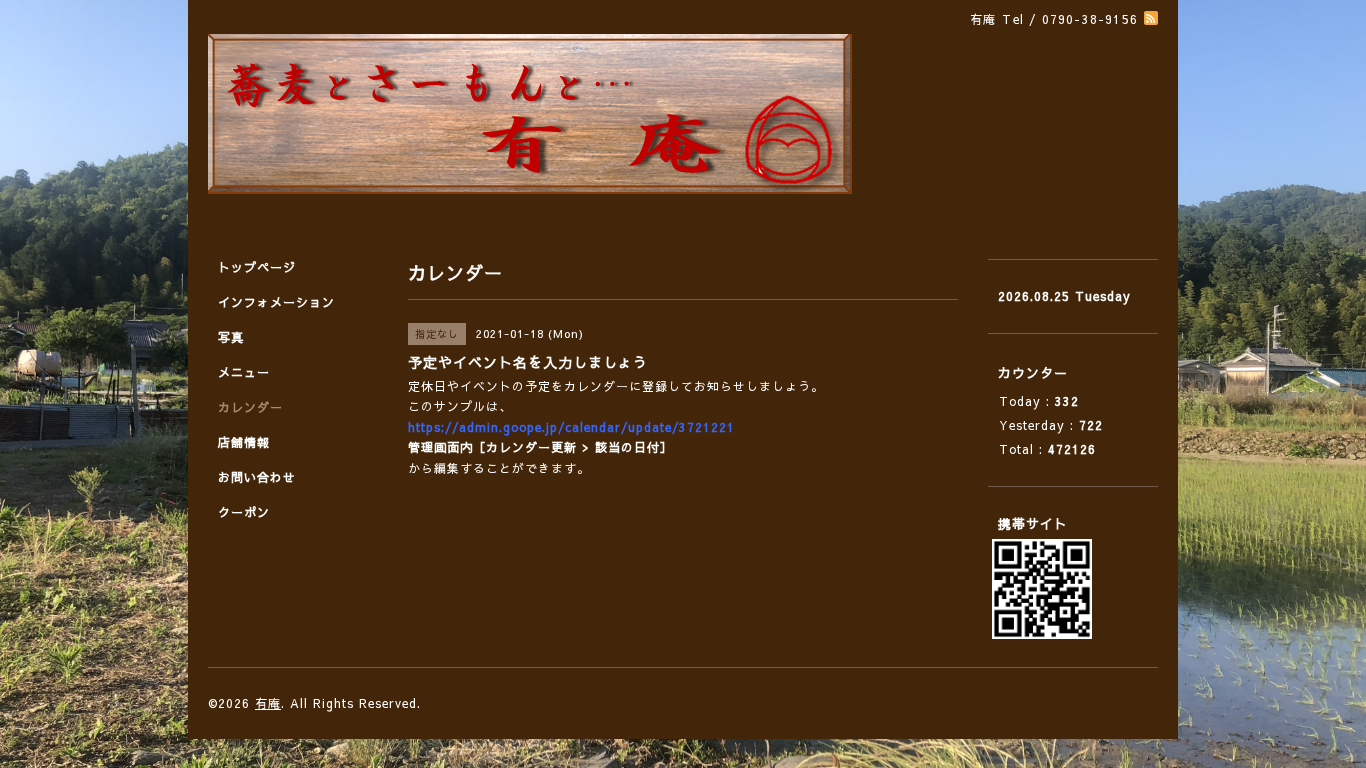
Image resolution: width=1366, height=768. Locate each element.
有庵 (268, 703)
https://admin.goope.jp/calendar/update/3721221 (571, 427)
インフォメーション (276, 302)
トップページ (257, 267)
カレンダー (250, 407)
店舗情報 (244, 442)
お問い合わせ (257, 477)
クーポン (244, 512)
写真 (231, 337)
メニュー (244, 372)
